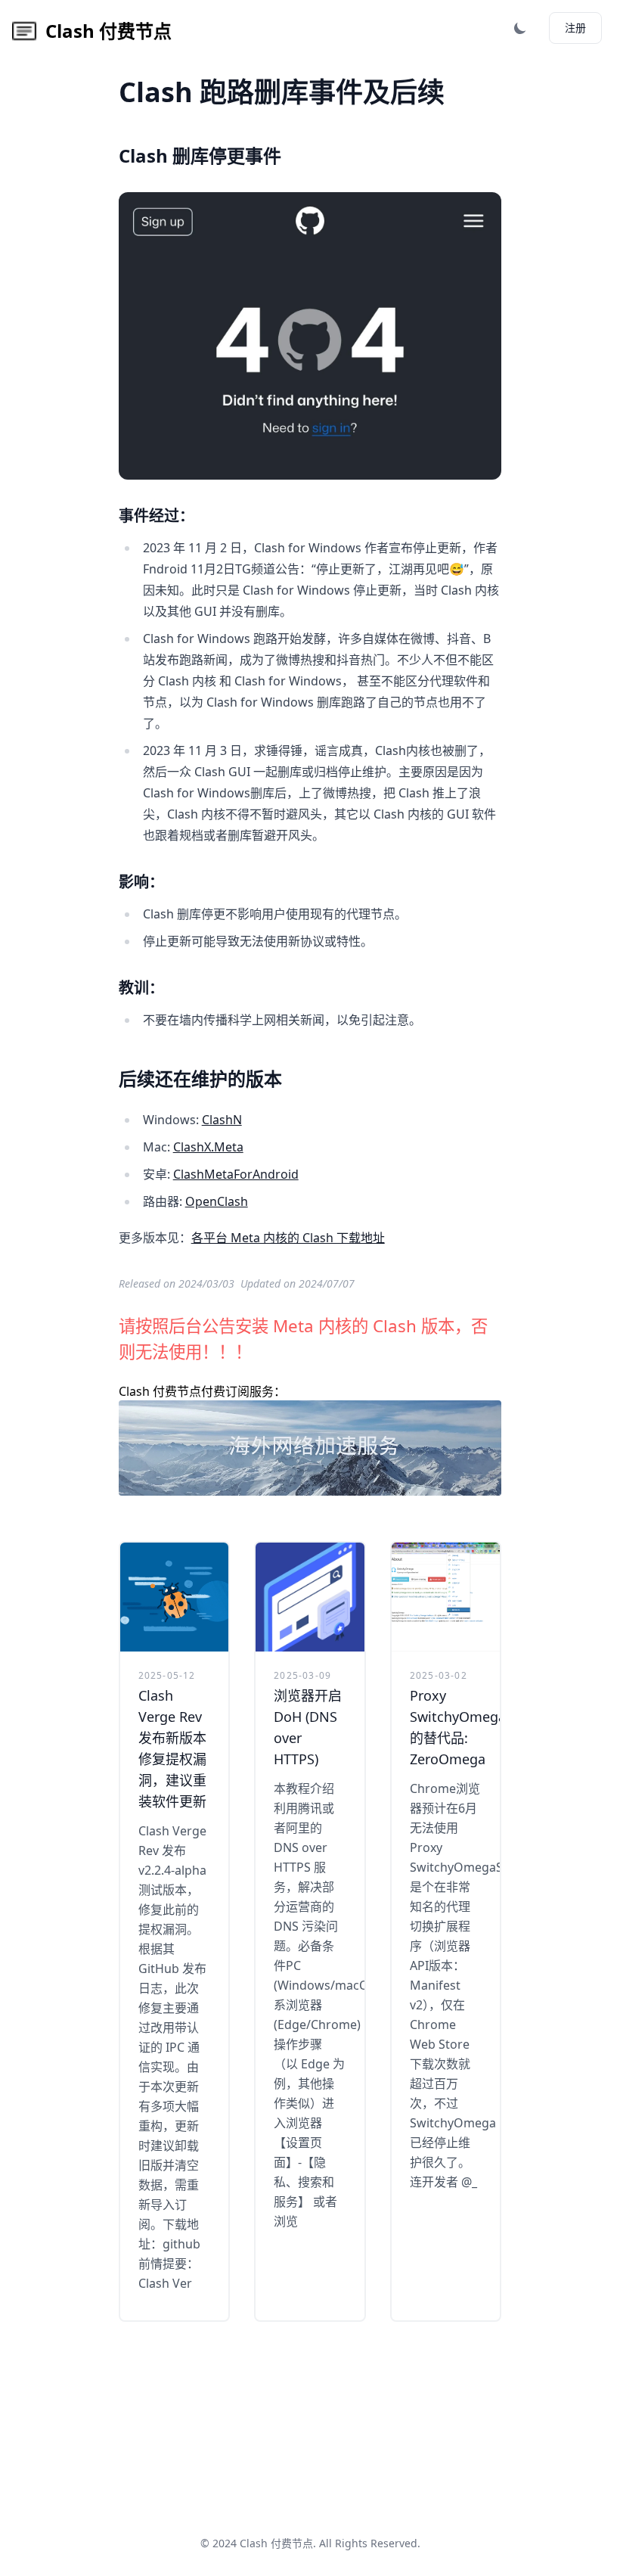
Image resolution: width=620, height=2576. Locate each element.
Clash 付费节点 (276, 2543)
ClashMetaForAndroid (236, 1174)
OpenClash (217, 1201)
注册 (575, 28)
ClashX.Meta (208, 1147)
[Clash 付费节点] (310, 1448)
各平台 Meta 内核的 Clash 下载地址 (288, 1238)
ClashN (222, 1120)
